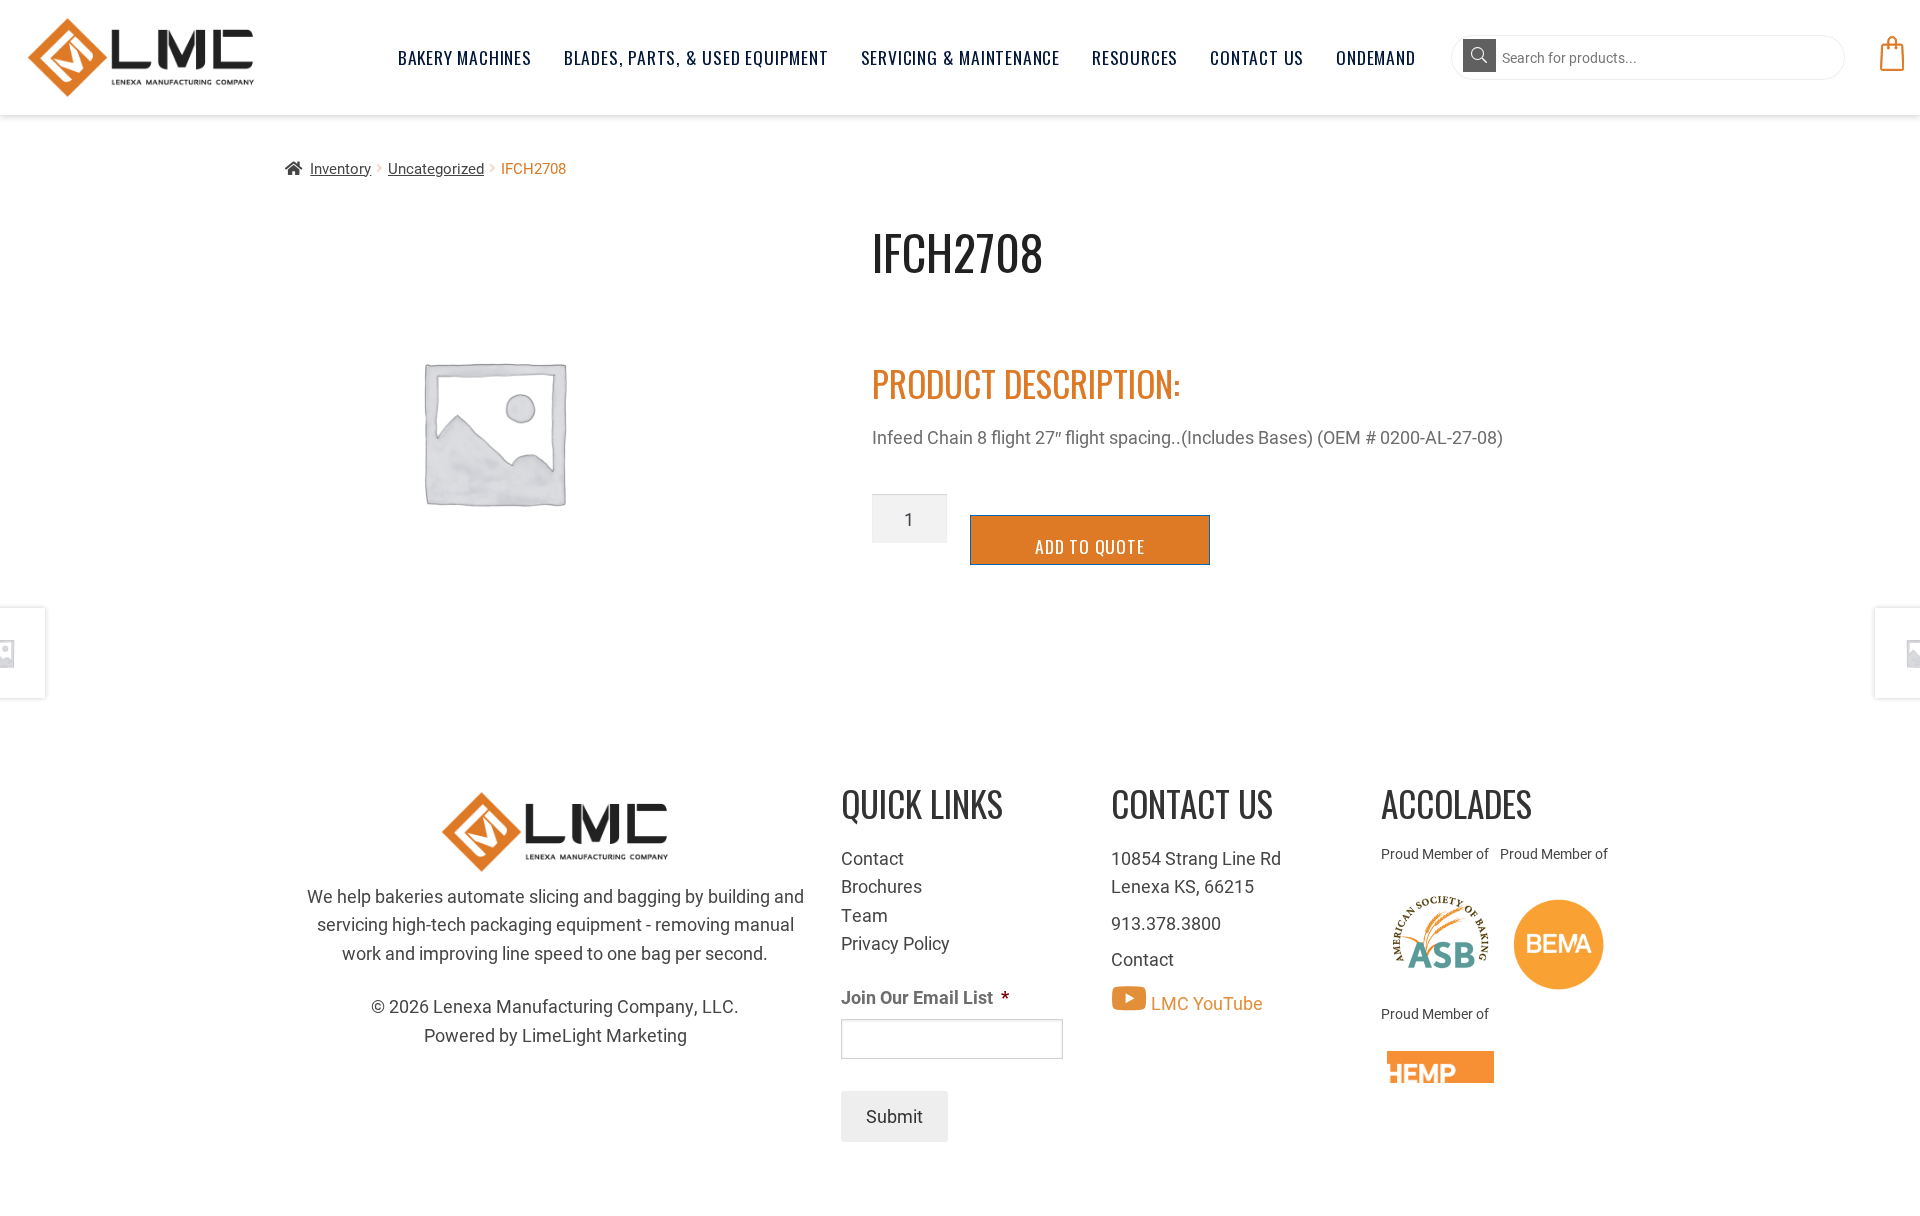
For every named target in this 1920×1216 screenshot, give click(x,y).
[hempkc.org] (1440, 1067)
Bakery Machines (465, 57)
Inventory (340, 168)
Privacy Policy (895, 943)
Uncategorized (436, 168)
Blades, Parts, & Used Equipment (696, 57)
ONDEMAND (1375, 57)
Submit (894, 1116)
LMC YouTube (1205, 1003)
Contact (872, 858)
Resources (1135, 57)
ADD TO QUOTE (1090, 546)
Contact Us (1257, 57)
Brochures (881, 886)
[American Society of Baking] (1440, 932)
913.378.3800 (1166, 923)
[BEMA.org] (1559, 944)
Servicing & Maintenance (960, 57)
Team (864, 915)
